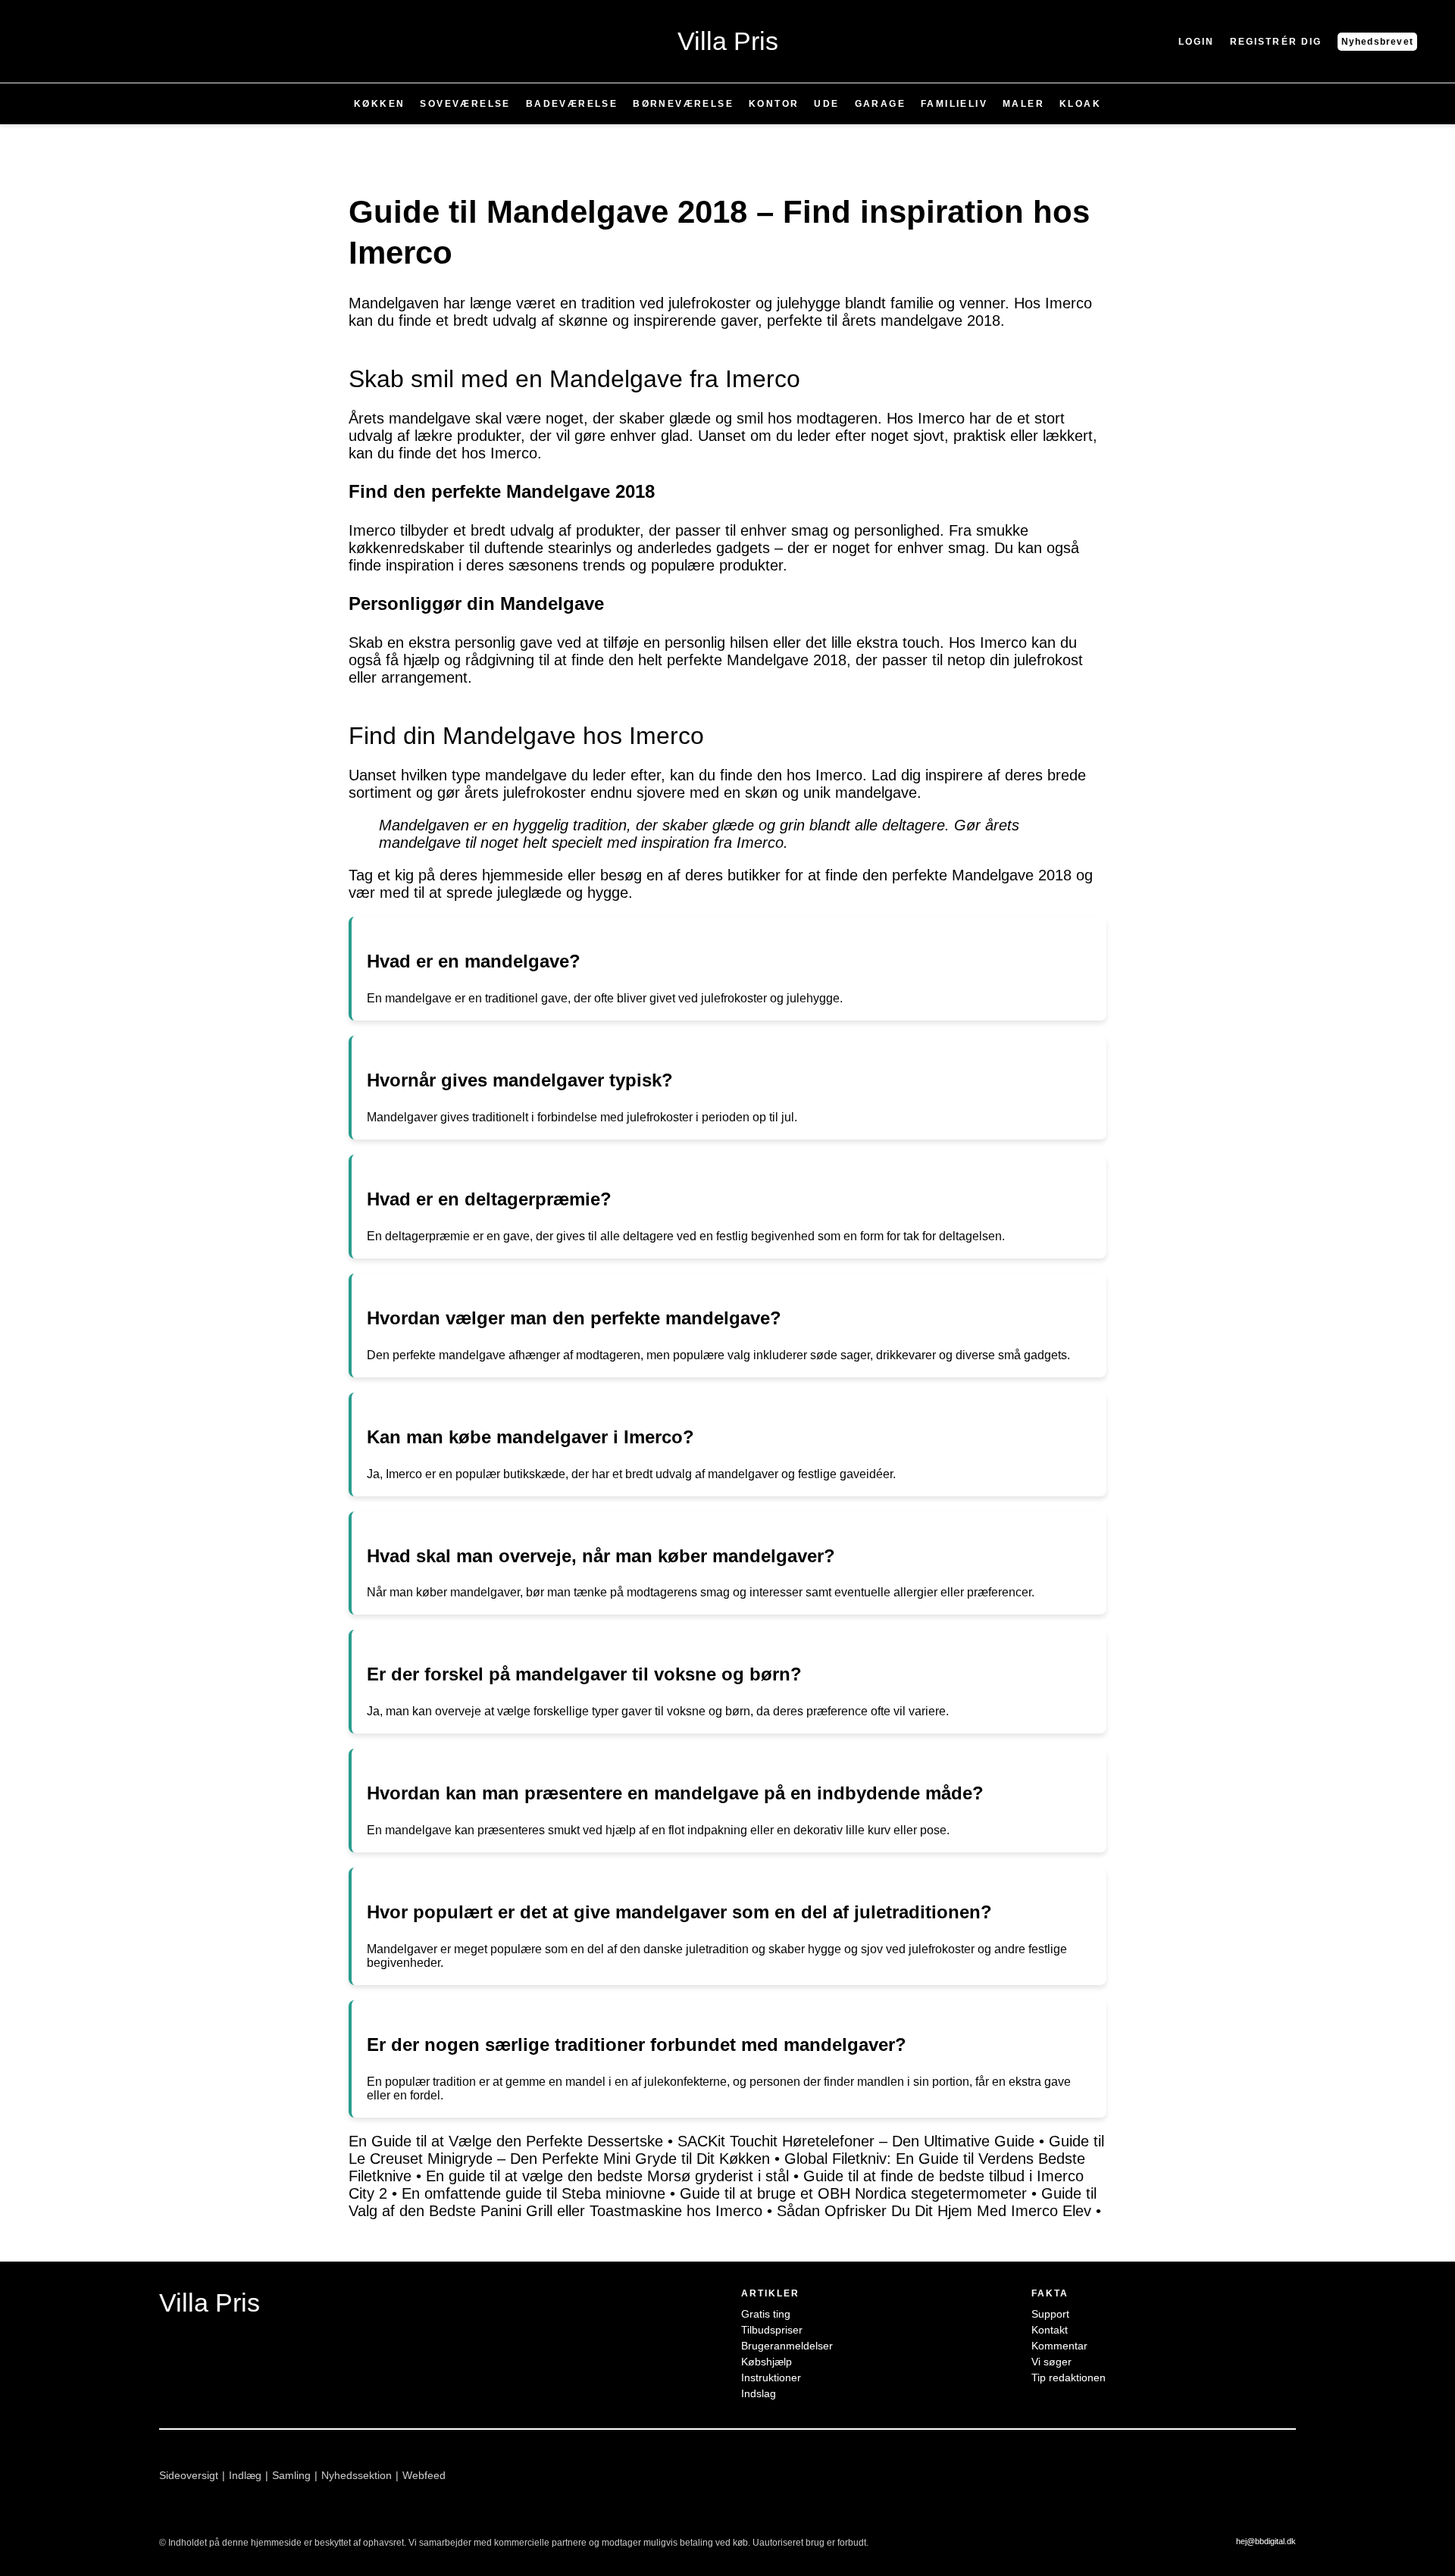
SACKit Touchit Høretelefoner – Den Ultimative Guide (856, 2141)
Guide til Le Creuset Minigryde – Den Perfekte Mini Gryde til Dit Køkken (726, 2150)
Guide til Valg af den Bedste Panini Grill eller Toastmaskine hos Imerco (723, 2202)
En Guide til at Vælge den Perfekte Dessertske (506, 2141)
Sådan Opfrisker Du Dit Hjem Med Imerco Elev (934, 2211)
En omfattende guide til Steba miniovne (533, 2193)
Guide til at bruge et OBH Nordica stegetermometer (853, 2193)
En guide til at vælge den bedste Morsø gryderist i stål (607, 2176)
